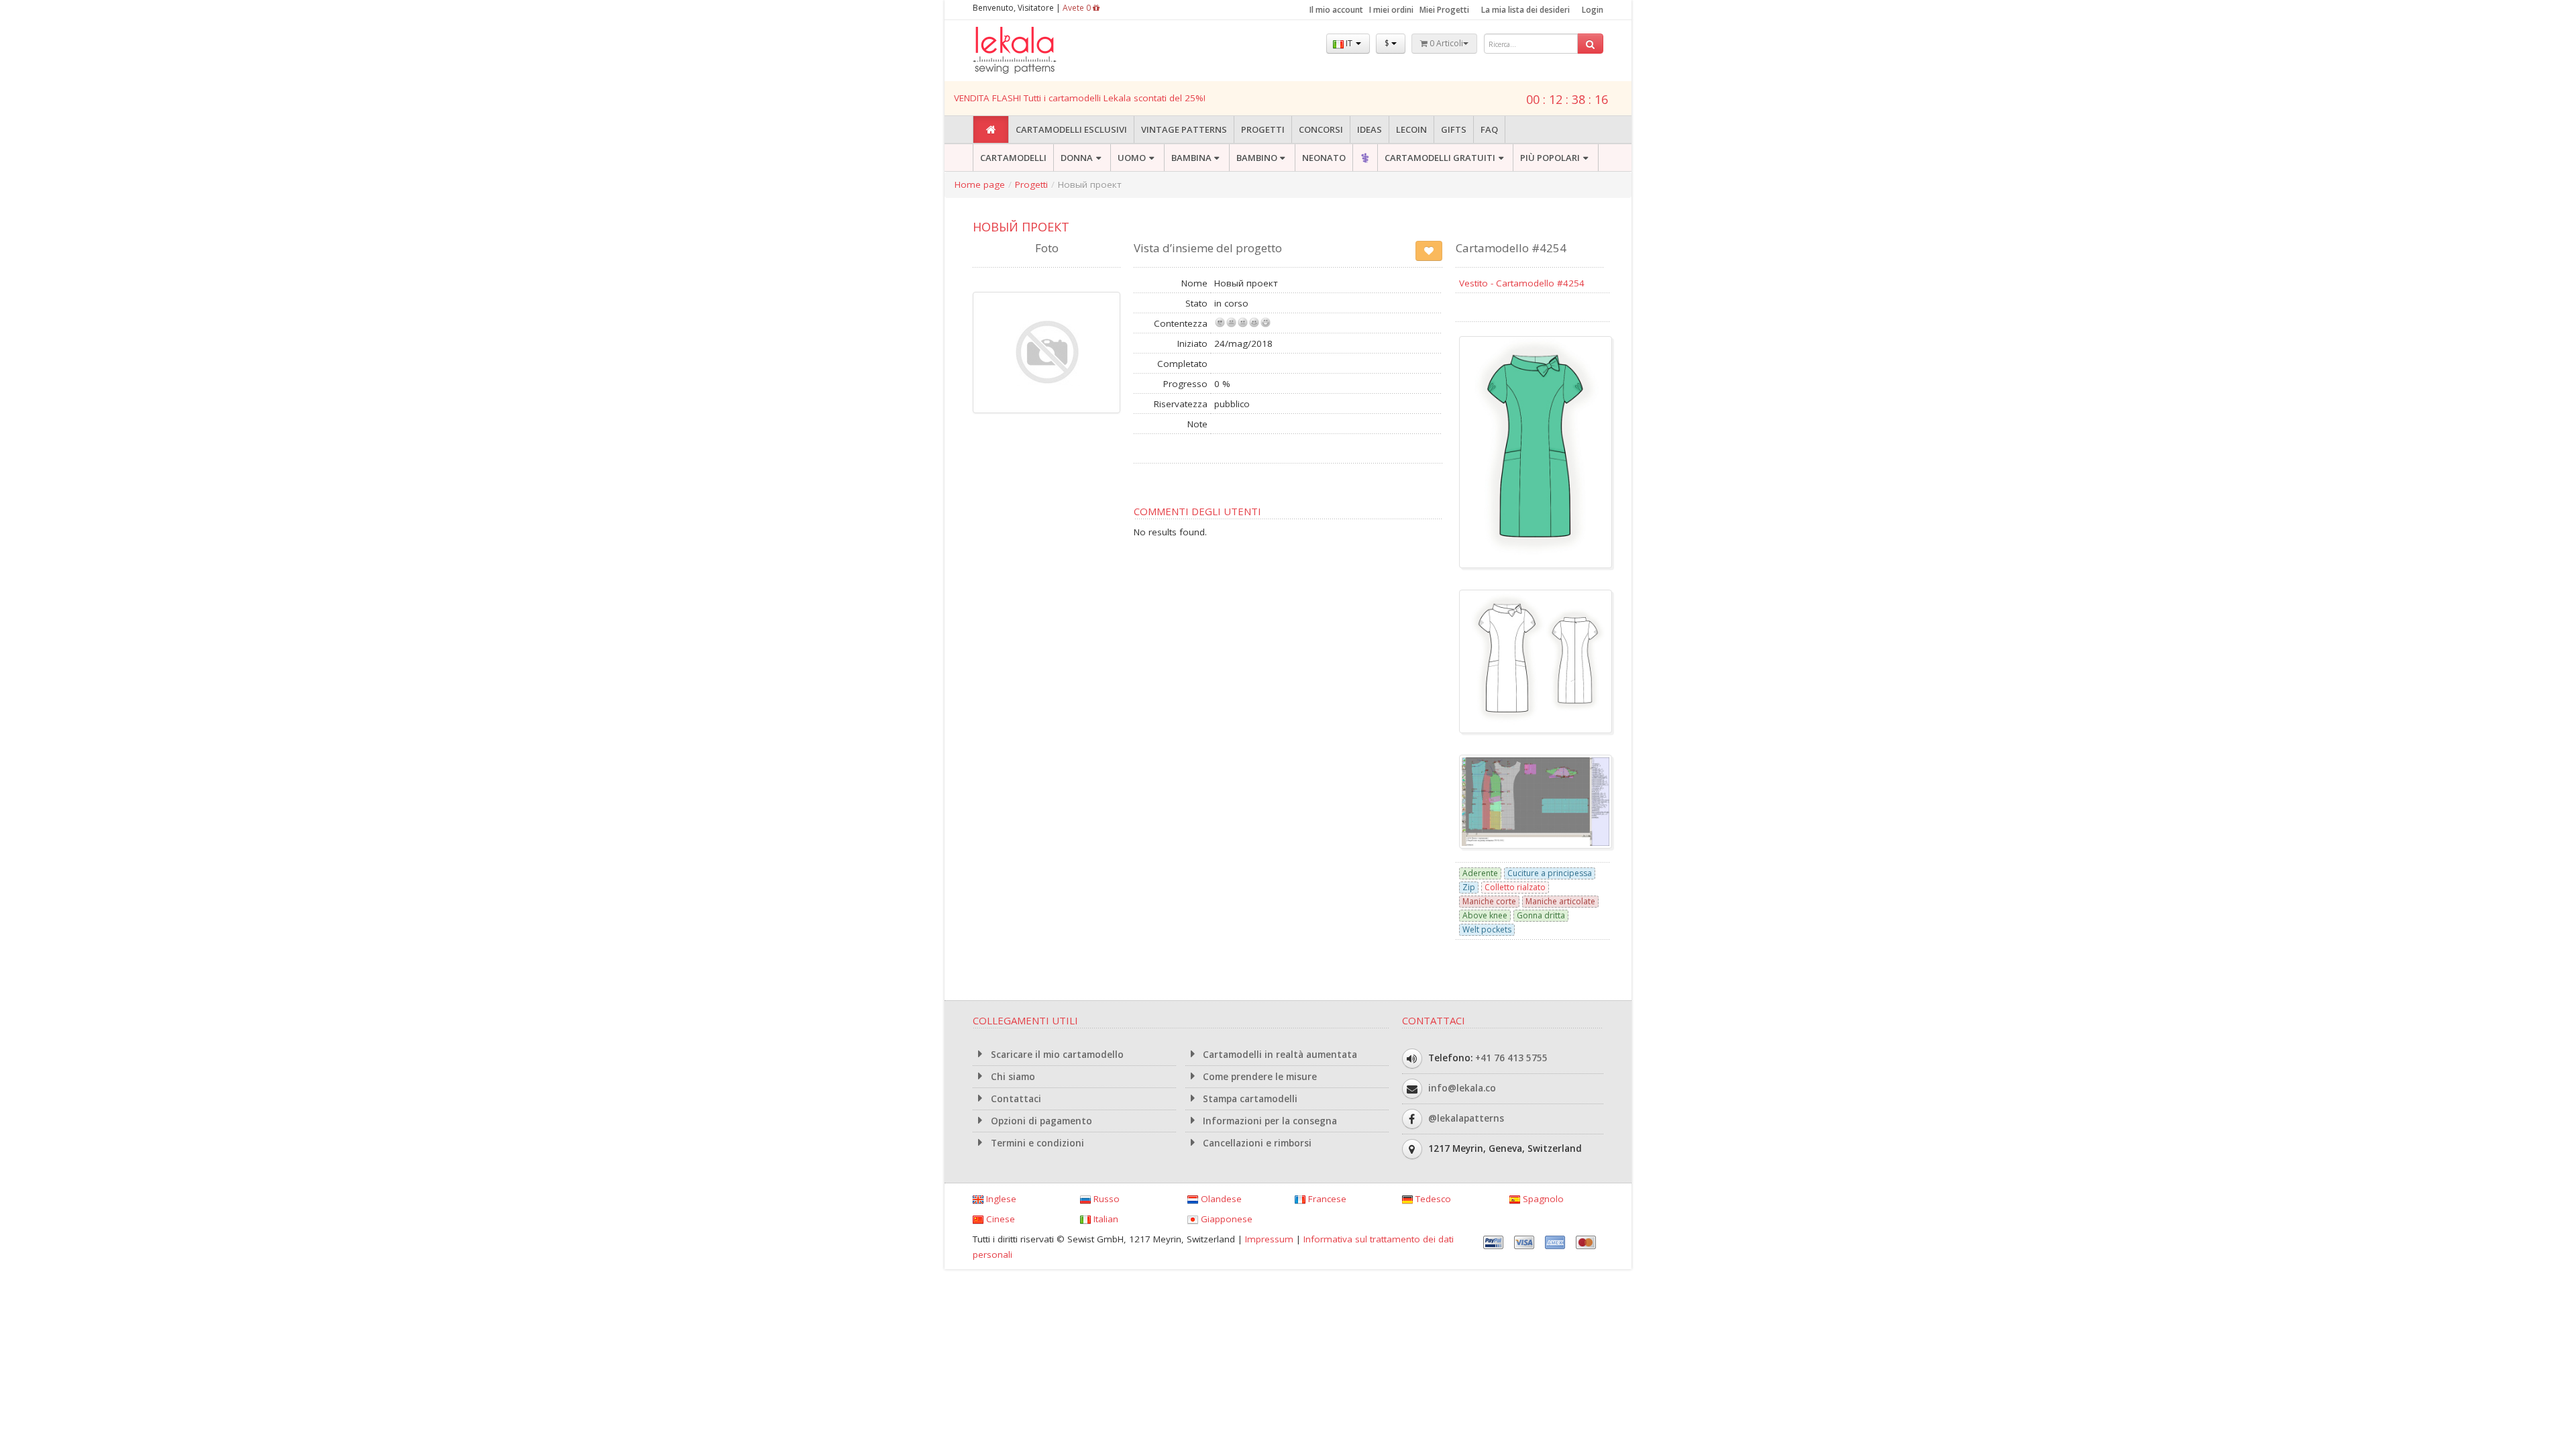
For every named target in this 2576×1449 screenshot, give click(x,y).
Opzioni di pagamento (1040, 1121)
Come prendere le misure (1258, 1077)
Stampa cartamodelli (1249, 1099)
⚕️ (1365, 158)
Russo (1105, 1199)
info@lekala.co (1462, 1087)
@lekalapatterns (1466, 1118)
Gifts (1454, 129)
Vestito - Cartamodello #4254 (1522, 283)
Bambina (1191, 158)
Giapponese (1225, 1219)
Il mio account (1336, 10)
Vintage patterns (1184, 129)
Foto (1047, 248)
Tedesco (1432, 1199)
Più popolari (1550, 158)
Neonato (1324, 158)
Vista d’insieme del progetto (1208, 248)
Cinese (999, 1219)
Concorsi (1321, 129)
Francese (1326, 1199)
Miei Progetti (1444, 10)
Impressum (1269, 1239)
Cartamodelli (1013, 158)
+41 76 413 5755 (1511, 1057)
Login (1593, 10)
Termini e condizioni (1036, 1143)
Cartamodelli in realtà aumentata (1279, 1055)
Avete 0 (1078, 8)
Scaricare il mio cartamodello (1056, 1055)
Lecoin (1411, 129)
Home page (980, 184)
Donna (1077, 158)
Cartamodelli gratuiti (1440, 158)
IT (1349, 43)
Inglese (1000, 1199)
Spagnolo (1542, 1199)
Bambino (1257, 158)
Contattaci (1015, 1099)
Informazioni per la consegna (1269, 1121)
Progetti (1263, 129)
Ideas (1370, 129)
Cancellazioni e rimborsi (1256, 1143)
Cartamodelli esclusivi (1071, 129)
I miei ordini (1391, 10)
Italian (1105, 1219)
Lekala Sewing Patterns (1040, 51)
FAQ (1489, 129)
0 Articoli (1445, 43)
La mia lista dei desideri (1525, 10)
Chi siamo (1012, 1077)
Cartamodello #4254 (1511, 248)
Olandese (1220, 1199)
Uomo (1132, 158)
